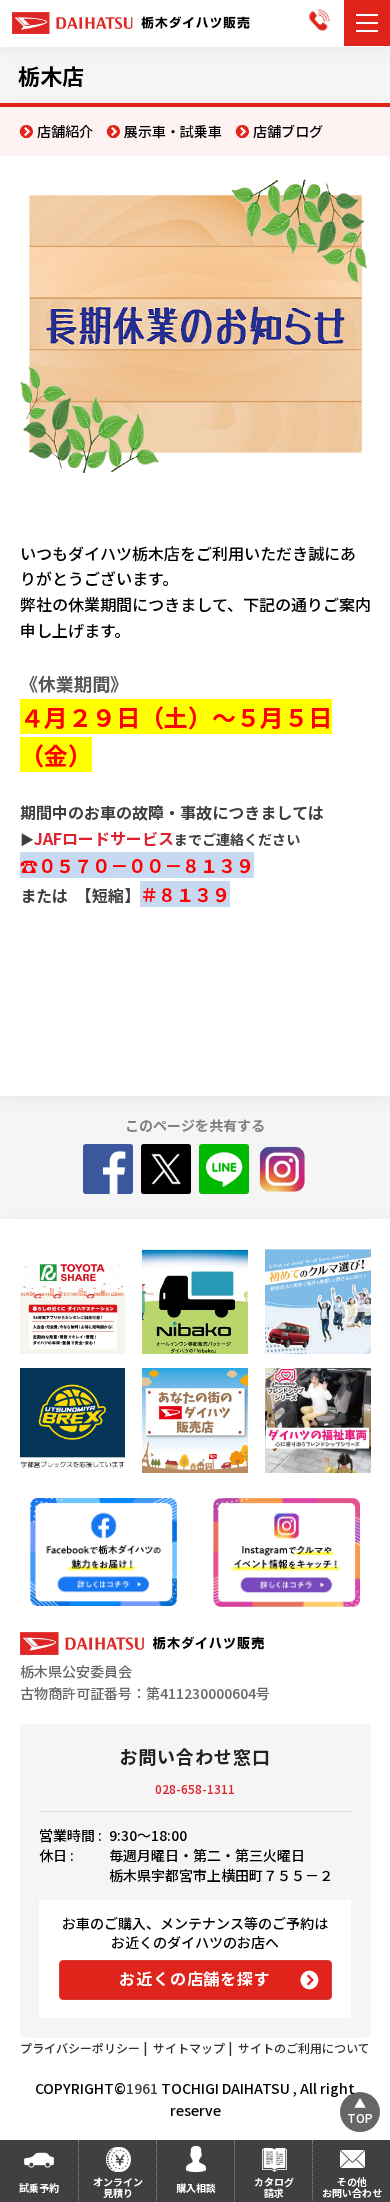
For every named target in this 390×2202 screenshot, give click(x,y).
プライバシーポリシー (80, 2047)
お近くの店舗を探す (194, 1978)
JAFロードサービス (104, 838)
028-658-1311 (195, 1788)
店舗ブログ (288, 131)
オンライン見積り (118, 2187)
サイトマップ (189, 2047)
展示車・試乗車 (173, 131)
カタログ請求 (274, 2187)
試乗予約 (39, 2187)
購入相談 (196, 2187)
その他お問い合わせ (352, 2187)
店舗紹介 (65, 131)
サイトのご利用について (304, 2047)
